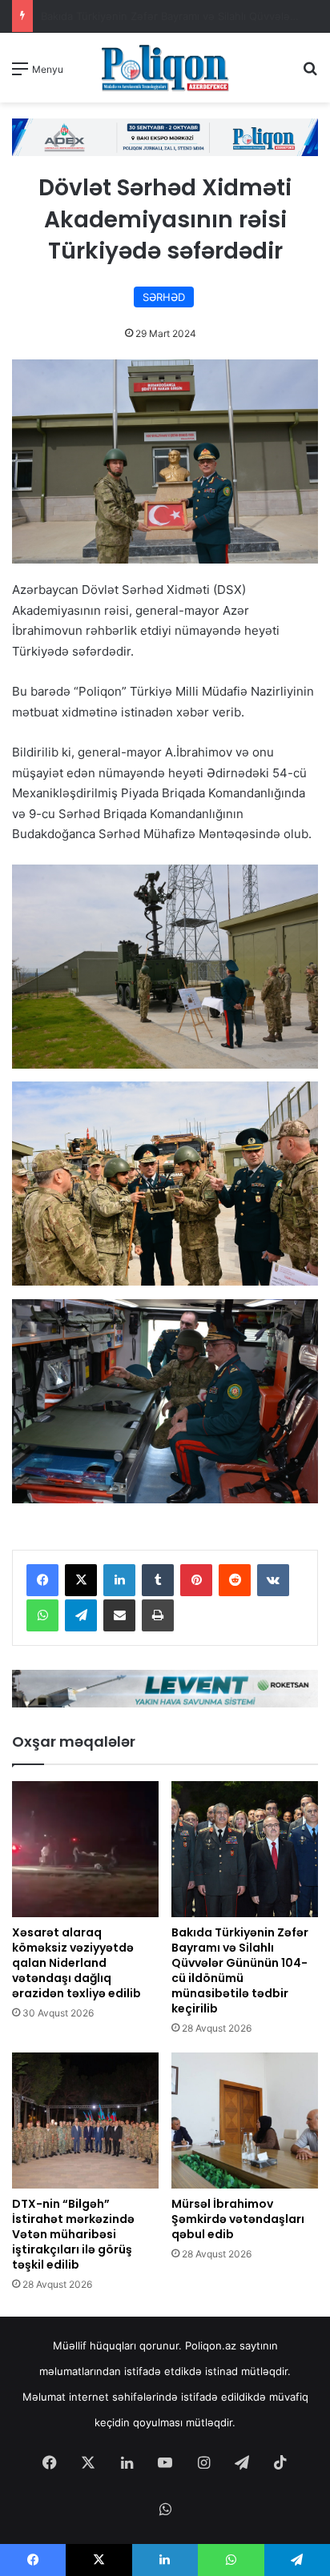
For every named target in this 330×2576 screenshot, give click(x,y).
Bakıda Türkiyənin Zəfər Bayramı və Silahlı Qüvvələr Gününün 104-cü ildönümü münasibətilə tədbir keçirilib (240, 1970)
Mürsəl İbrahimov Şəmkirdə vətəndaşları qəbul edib (238, 2219)
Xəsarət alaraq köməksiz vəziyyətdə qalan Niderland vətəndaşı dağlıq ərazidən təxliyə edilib (76, 1963)
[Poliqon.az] (165, 68)
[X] (81, 1580)
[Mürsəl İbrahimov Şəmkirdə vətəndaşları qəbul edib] (245, 2121)
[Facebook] (42, 1580)
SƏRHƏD (164, 297)
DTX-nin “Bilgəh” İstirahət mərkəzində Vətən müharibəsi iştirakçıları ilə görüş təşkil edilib (73, 2234)
